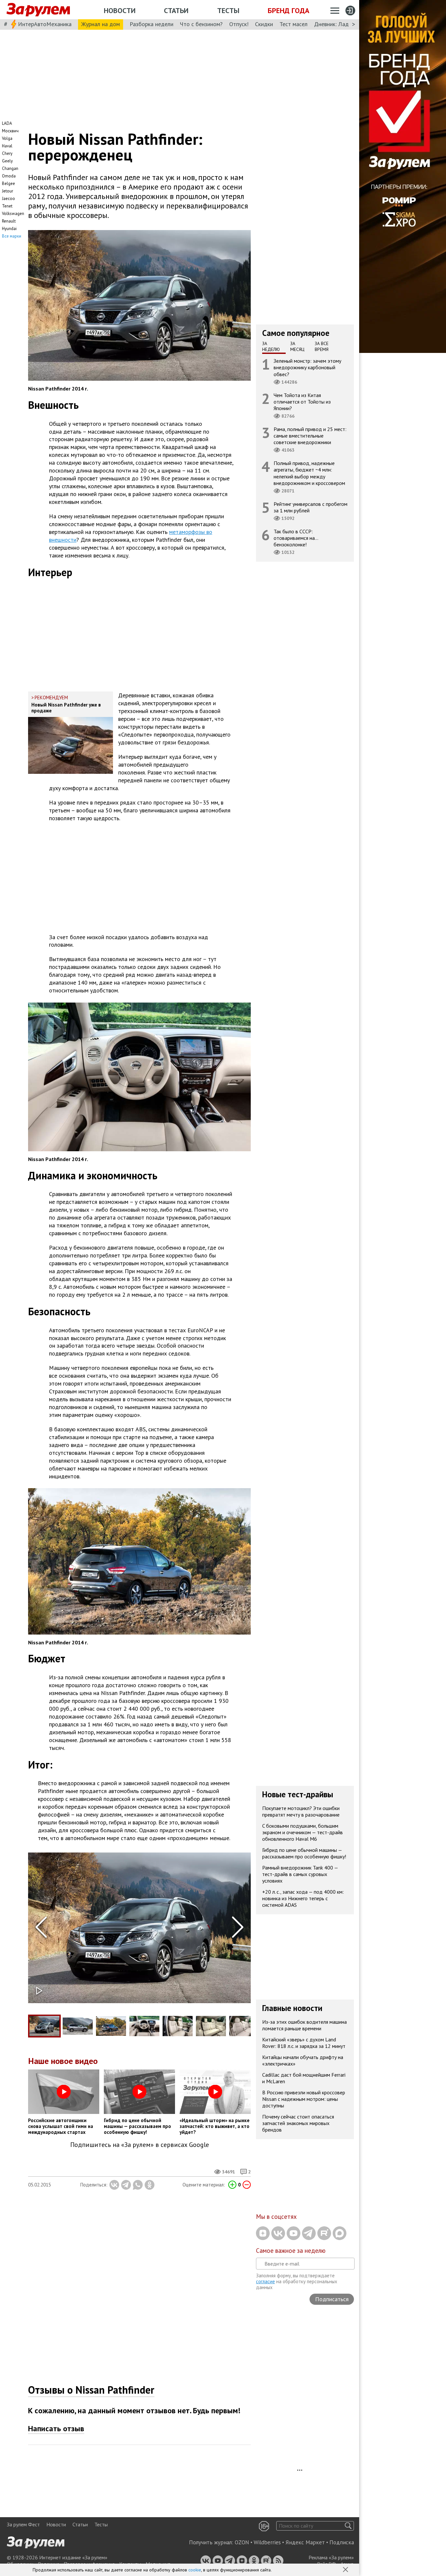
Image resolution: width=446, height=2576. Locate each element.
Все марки (12, 236)
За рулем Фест (23, 2524)
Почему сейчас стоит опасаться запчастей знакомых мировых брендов (298, 2123)
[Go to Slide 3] (111, 2026)
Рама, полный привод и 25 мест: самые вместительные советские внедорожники (310, 436)
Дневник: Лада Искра (341, 24)
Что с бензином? (201, 24)
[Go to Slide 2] (78, 2026)
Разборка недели (151, 24)
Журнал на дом (101, 24)
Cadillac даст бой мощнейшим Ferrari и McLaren (304, 2078)
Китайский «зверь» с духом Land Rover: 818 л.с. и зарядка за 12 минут (304, 2043)
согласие (265, 2281)
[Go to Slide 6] (211, 2026)
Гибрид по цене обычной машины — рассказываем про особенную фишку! (304, 1853)
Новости (120, 10)
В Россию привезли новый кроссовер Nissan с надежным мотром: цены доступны (304, 2099)
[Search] (348, 2526)
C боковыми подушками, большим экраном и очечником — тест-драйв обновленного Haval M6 (303, 1832)
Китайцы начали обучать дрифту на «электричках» (303, 2060)
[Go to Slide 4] (144, 2026)
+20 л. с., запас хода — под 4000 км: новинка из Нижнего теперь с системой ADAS (303, 1898)
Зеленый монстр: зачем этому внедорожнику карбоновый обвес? (307, 367)
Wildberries (267, 2542)
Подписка (342, 2542)
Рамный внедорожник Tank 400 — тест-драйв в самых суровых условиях (300, 1874)
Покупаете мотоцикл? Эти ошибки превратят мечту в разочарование (301, 1811)
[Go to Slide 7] (244, 2026)
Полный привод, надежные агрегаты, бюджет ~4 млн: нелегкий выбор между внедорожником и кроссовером (309, 473)
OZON (242, 2542)
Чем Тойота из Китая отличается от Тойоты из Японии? (302, 402)
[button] (346, 2570)
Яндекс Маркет (305, 2542)
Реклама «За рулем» (331, 2557)
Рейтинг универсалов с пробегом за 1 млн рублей (311, 507)
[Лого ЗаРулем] (38, 10)
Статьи (176, 10)
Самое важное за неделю (291, 2251)
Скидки (264, 24)
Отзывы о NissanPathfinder (91, 2390)
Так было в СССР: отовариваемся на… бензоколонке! (296, 538)
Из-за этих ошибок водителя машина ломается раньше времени (304, 2025)
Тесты (228, 10)
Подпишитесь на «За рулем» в (140, 2145)
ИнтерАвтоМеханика (45, 24)
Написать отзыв (56, 2428)
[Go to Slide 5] (178, 2026)
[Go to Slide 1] (44, 2026)
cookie (195, 2570)
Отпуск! (239, 24)
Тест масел (294, 24)
